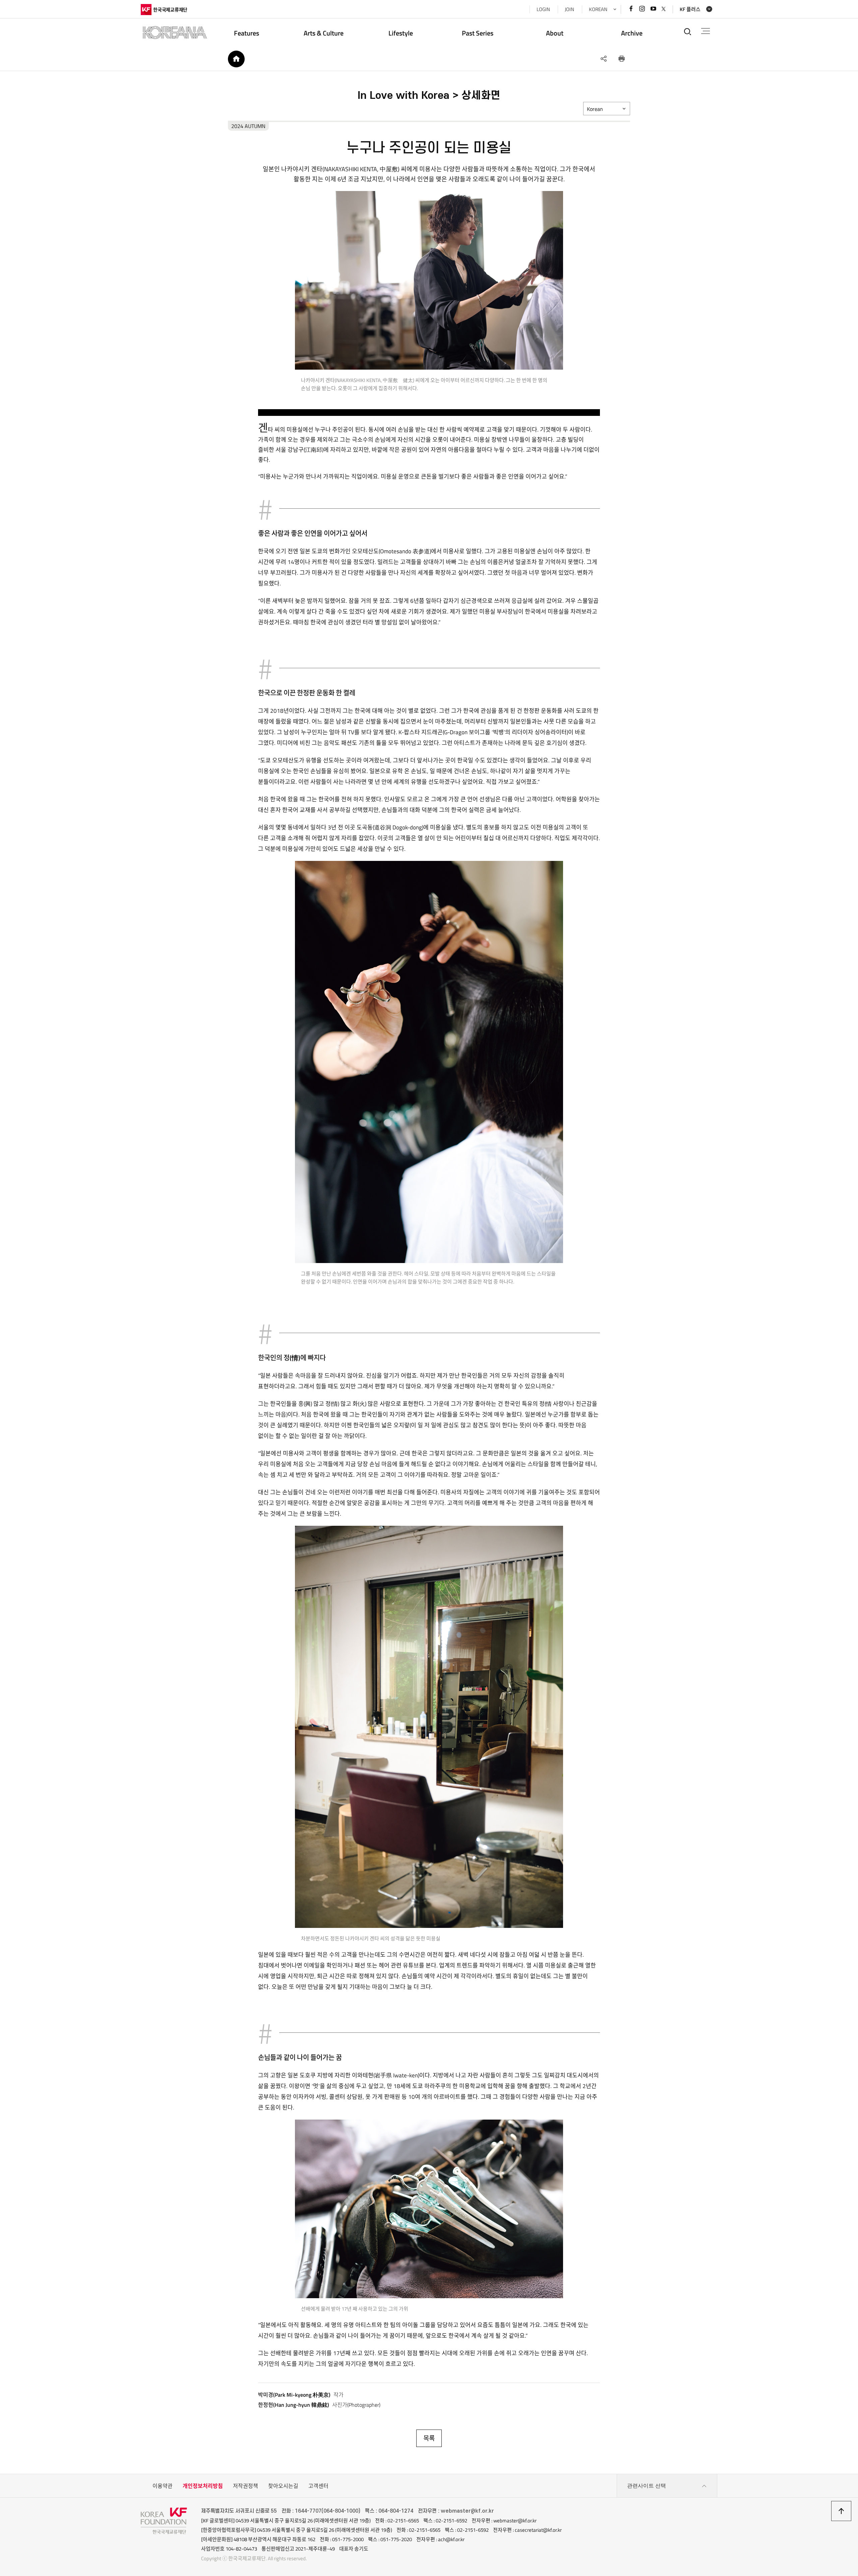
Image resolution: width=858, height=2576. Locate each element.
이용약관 (163, 2486)
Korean (595, 109)
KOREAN (598, 9)
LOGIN (543, 9)
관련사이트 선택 (647, 2486)
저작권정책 (246, 2486)
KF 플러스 (690, 9)
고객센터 (318, 2486)
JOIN (569, 9)
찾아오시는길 (283, 2486)
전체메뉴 (706, 31)
